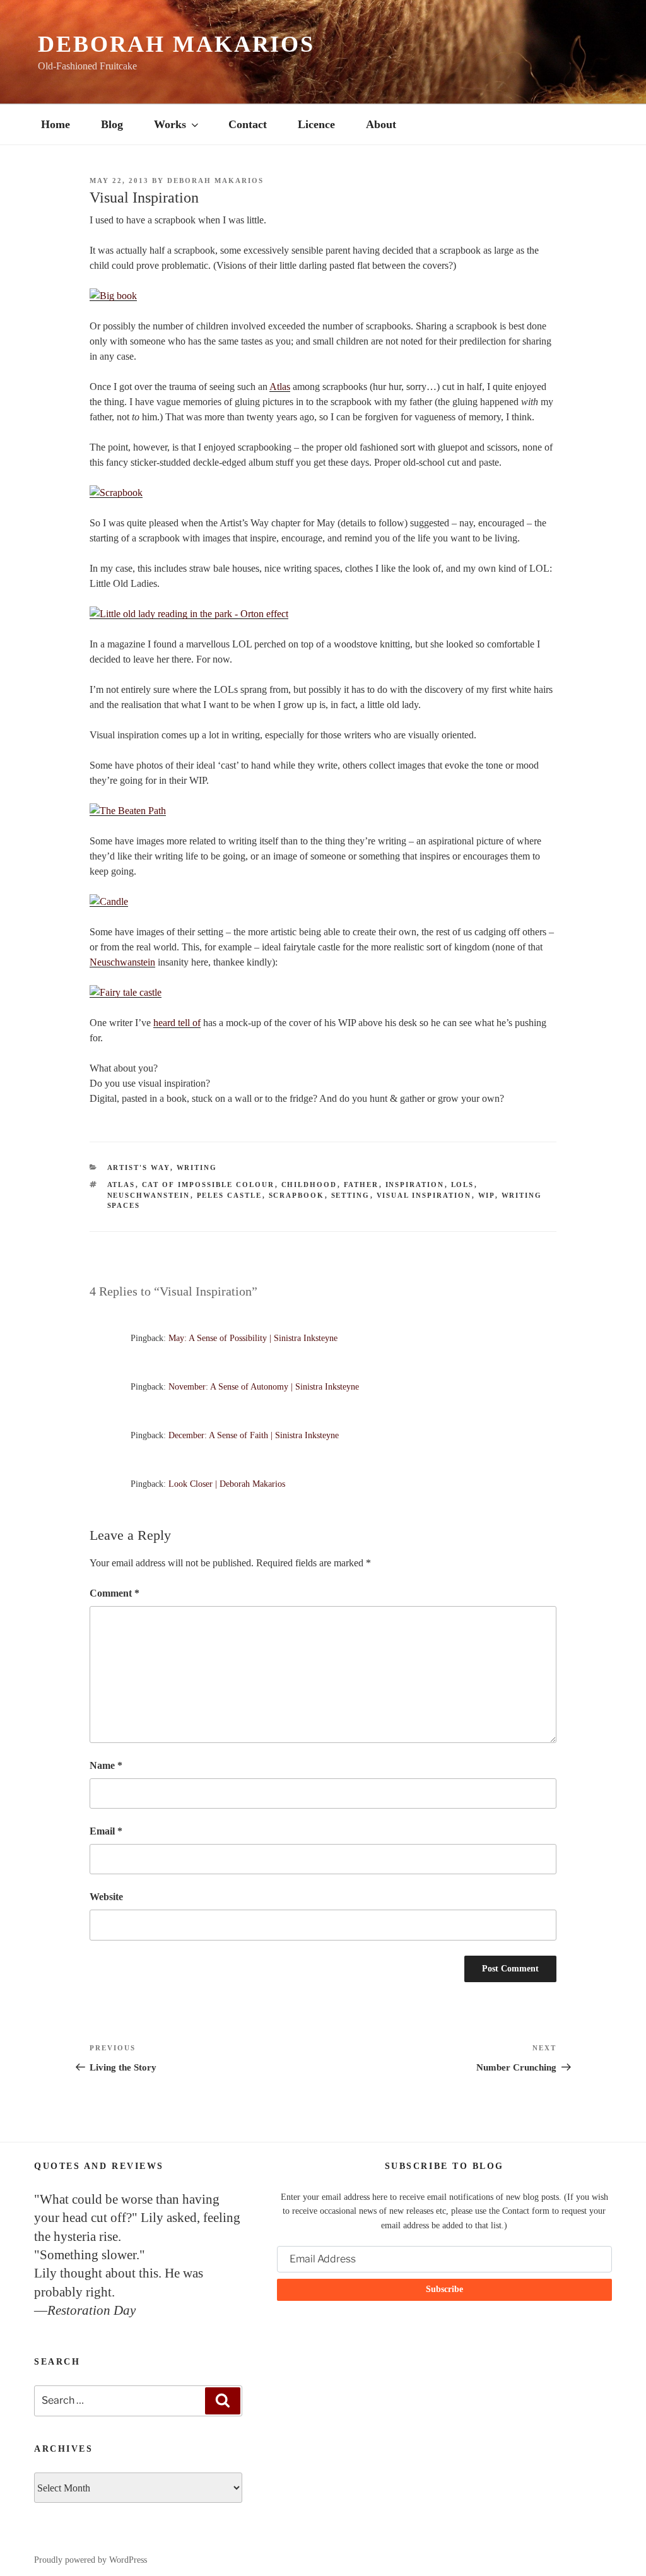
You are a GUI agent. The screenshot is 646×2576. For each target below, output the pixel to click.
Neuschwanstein (122, 962)
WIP (487, 1195)
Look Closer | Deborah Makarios (227, 1484)
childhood (309, 1185)
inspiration (415, 1185)
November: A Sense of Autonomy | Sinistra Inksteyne (264, 1387)
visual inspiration (424, 1195)
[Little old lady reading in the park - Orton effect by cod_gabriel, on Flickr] (189, 614)
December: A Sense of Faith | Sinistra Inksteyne (254, 1435)
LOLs (463, 1185)
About (381, 124)
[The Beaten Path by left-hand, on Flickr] (128, 811)
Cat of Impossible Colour (208, 1185)
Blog (112, 124)
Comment (115, 1593)
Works (170, 124)
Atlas (280, 387)
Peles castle (230, 1195)
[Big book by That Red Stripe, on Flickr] (113, 296)
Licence (316, 124)
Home (56, 124)
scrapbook (297, 1195)
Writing (197, 1167)
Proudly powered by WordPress (91, 2560)
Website (106, 1897)
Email (106, 1831)
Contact (248, 124)
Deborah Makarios (176, 44)
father (361, 1185)
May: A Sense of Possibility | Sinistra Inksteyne (253, 1338)
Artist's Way (139, 1167)
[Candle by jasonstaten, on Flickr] (109, 901)
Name (106, 1765)
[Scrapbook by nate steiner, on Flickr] (116, 493)
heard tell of (177, 1023)
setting (351, 1195)
